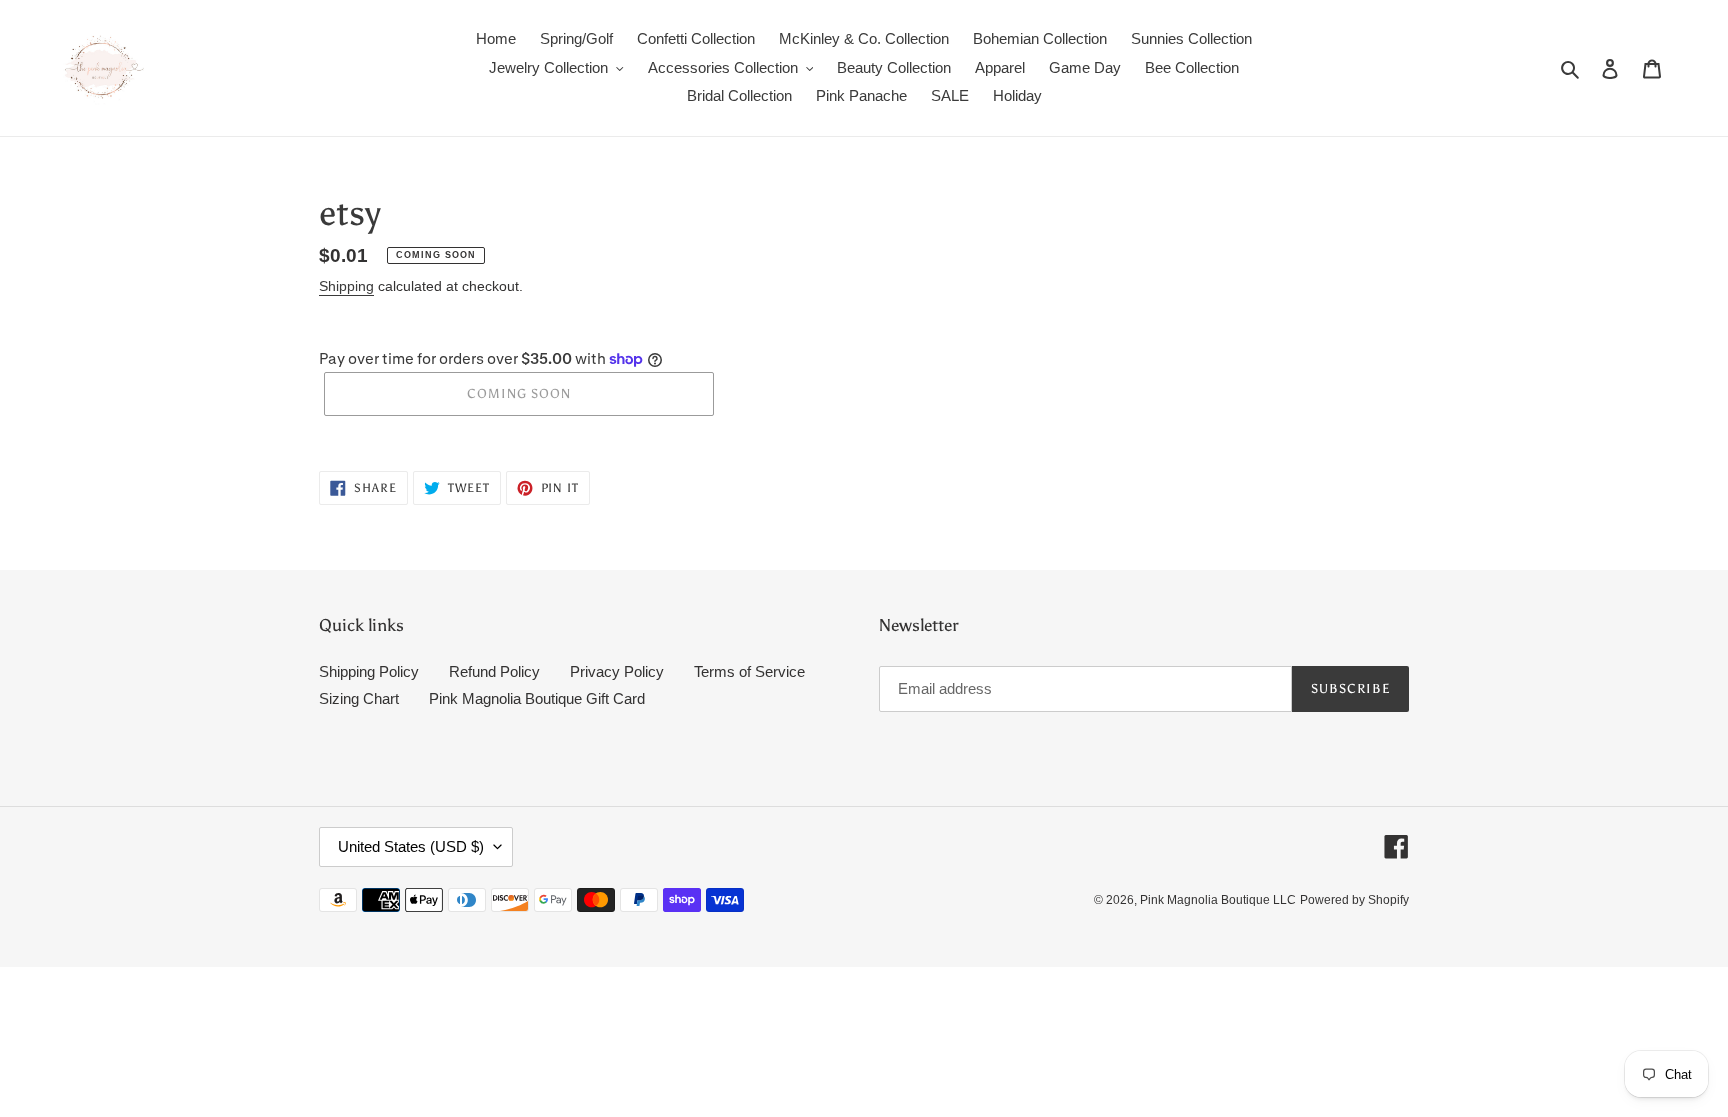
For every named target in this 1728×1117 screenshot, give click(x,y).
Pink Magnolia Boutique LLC (1218, 900)
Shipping (346, 286)
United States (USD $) (411, 846)
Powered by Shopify (1354, 900)
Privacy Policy (617, 671)
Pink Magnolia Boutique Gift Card (537, 698)
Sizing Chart (359, 698)
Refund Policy (494, 671)
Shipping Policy (369, 671)
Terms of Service (749, 671)
